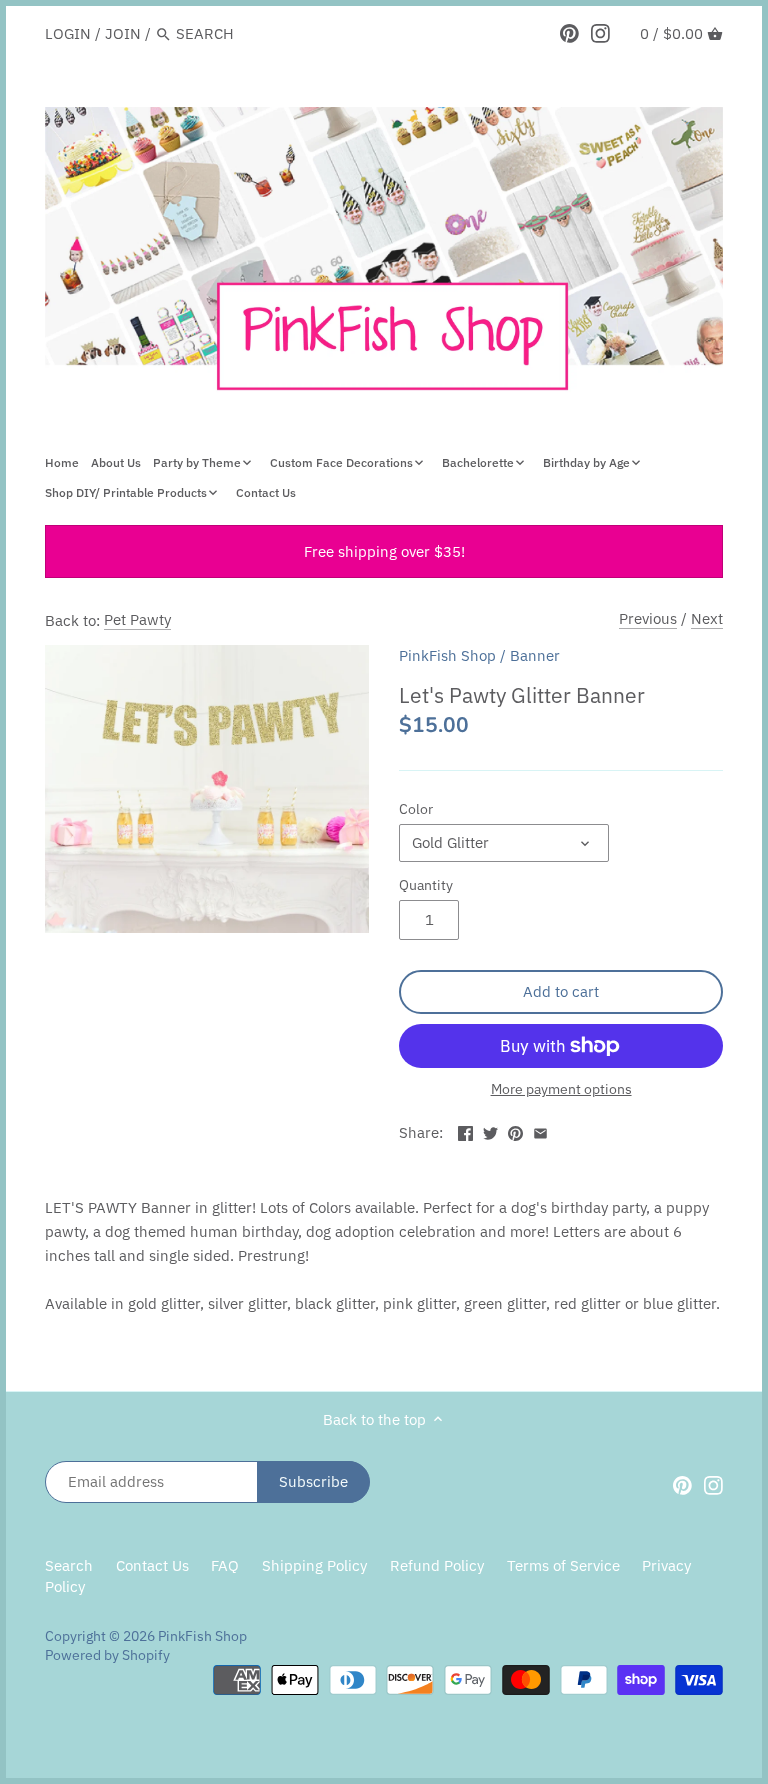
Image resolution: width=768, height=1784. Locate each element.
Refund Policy (437, 1565)
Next (707, 618)
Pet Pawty (137, 619)
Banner (535, 655)
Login (68, 33)
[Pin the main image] (515, 1130)
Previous (648, 618)
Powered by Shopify (107, 1655)
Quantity (426, 885)
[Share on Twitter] (490, 1130)
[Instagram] (600, 33)
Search (69, 1565)
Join (123, 33)
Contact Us (152, 1565)
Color (416, 809)
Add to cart (561, 991)
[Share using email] (540, 1130)
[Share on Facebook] (465, 1130)
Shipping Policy (314, 1565)
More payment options (561, 1089)
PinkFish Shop (447, 655)
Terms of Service (563, 1565)
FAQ (225, 1565)
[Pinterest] (569, 33)
